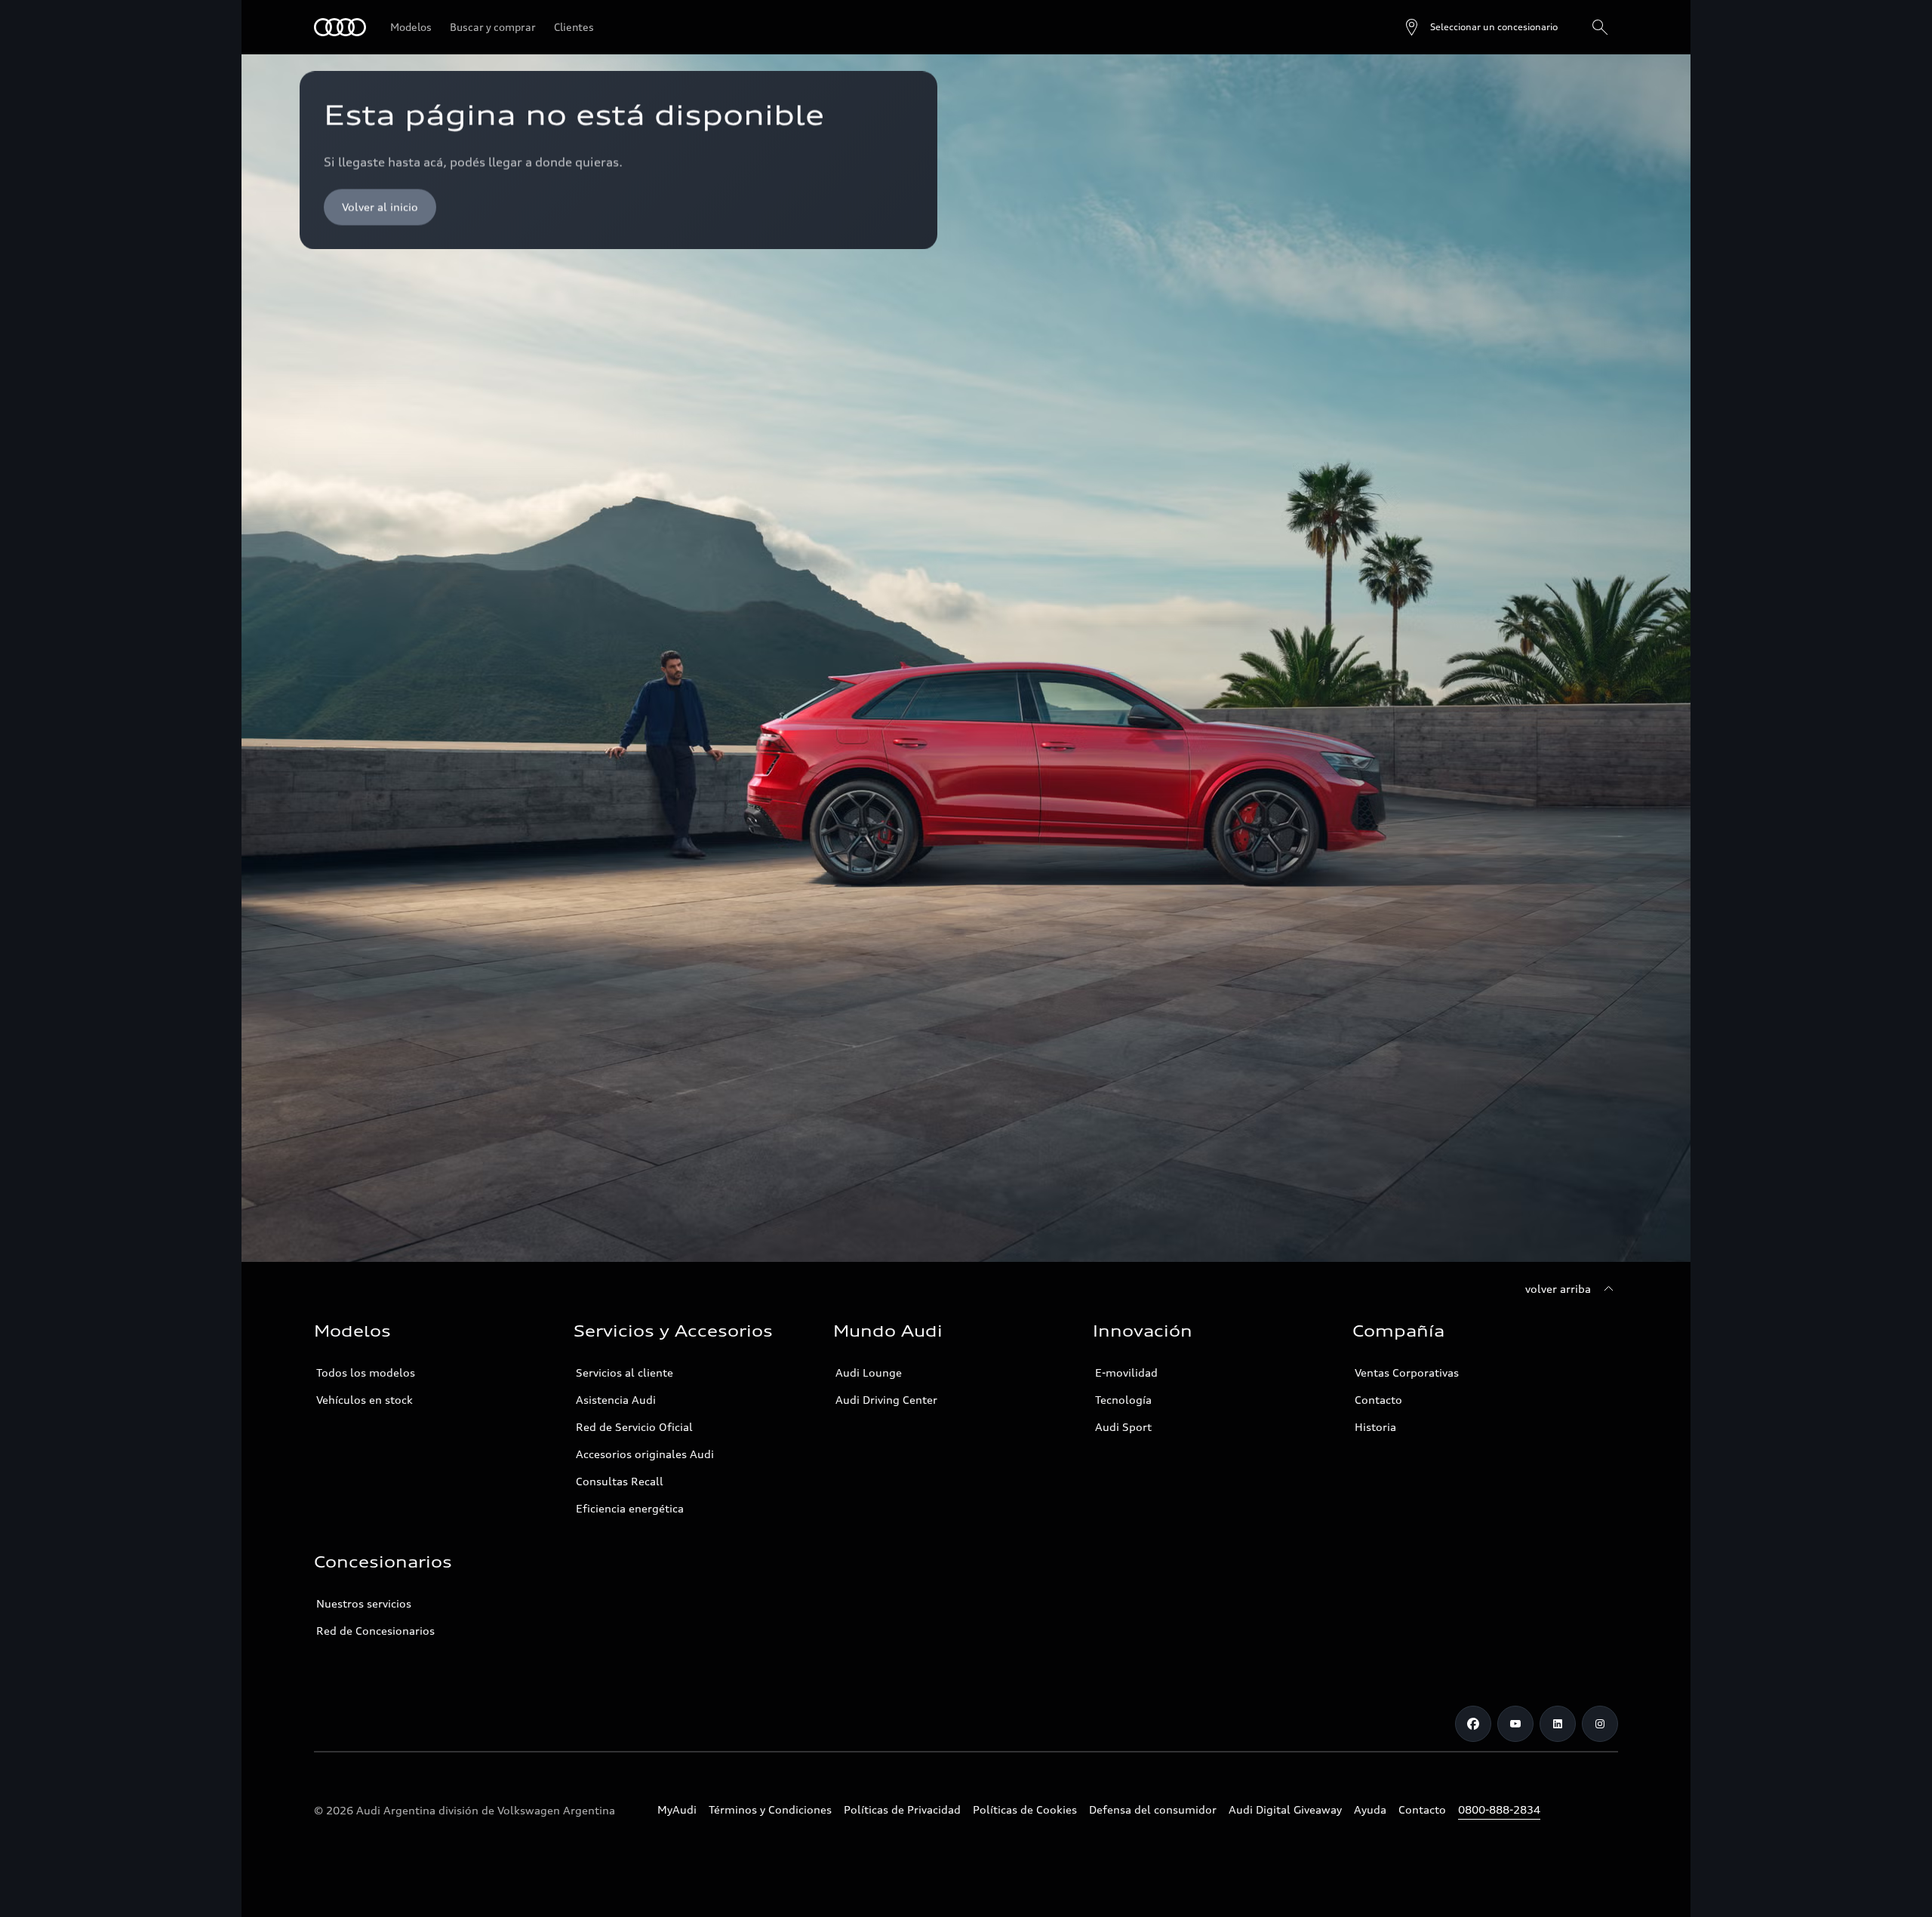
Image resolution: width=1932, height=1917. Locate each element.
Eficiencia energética (630, 1508)
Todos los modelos (366, 1372)
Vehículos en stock (365, 1400)
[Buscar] (1600, 27)
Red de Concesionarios (375, 1631)
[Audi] (340, 27)
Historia (1375, 1427)
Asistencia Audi (616, 1400)
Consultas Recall (620, 1481)
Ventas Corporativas (1407, 1372)
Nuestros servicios (364, 1603)
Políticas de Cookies (1025, 1809)
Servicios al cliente (625, 1372)
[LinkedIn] (1558, 1724)
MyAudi (677, 1809)
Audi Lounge (869, 1372)
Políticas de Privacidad (902, 1809)
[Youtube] (1515, 1724)
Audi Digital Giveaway (1285, 1809)
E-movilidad (1126, 1372)
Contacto (1378, 1400)
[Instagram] (1600, 1724)
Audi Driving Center (886, 1400)
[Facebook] (1473, 1724)
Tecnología (1123, 1400)
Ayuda (1370, 1809)
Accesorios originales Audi (645, 1454)
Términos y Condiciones (770, 1809)
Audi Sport (1123, 1427)
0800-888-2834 (1499, 1809)
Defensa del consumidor (1153, 1809)
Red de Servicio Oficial (634, 1427)
